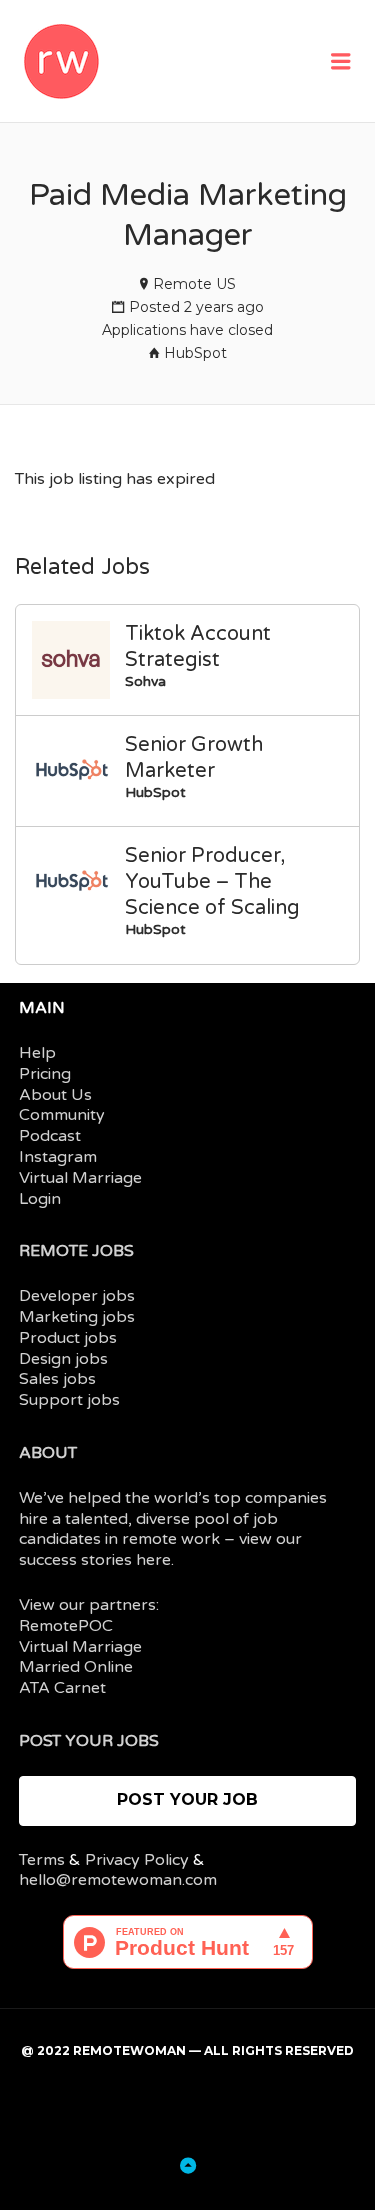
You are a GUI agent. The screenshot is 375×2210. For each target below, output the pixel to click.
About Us (55, 1095)
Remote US (194, 284)
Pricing (45, 1074)
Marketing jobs (77, 1317)
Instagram (58, 1157)
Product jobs (68, 1338)
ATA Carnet (62, 1688)
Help (37, 1053)
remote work (171, 1539)
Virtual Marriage (80, 1178)
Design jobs (63, 1359)
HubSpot (195, 353)
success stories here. (96, 1560)
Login (40, 1199)
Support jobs (69, 1400)
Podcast (50, 1136)
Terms (42, 1860)
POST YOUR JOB (187, 1799)
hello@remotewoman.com (118, 1880)
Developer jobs (77, 1296)
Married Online (76, 1667)
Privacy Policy (137, 1860)
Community (62, 1115)
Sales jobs (57, 1379)
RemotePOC (66, 1626)
